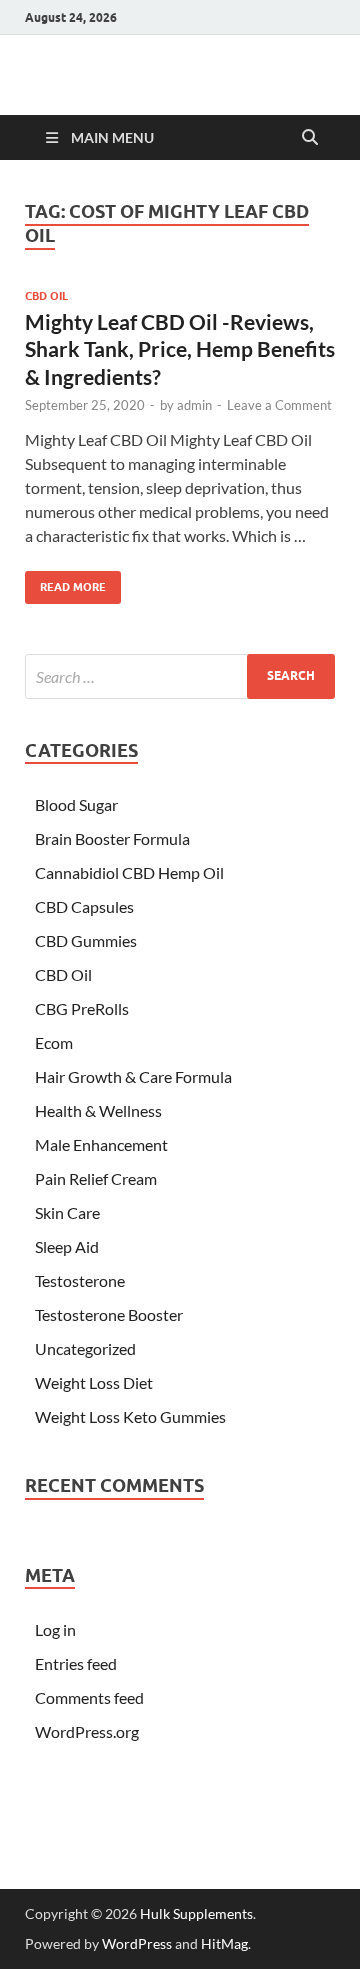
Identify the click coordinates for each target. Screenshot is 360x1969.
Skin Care (67, 1212)
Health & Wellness (98, 1110)
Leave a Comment (279, 405)
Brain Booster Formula (112, 838)
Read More (65, 582)
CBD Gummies (86, 940)
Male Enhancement (101, 1144)
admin (194, 405)
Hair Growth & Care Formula (133, 1076)
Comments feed (89, 1697)
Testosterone (80, 1280)
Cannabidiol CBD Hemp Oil (129, 872)
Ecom (54, 1042)
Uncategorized (85, 1348)
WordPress (137, 1943)
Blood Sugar (76, 804)
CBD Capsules (84, 906)
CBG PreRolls (82, 1008)
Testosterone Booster (109, 1314)
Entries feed (76, 1663)
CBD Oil (46, 296)
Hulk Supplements (196, 1913)
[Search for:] (180, 676)
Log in (55, 1629)
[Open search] (310, 138)
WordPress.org (87, 1731)
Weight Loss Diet (94, 1382)
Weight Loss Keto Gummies (130, 1416)
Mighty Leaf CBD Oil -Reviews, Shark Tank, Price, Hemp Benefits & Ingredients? (180, 349)
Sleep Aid (67, 1246)
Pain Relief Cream (96, 1178)
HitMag (224, 1943)
